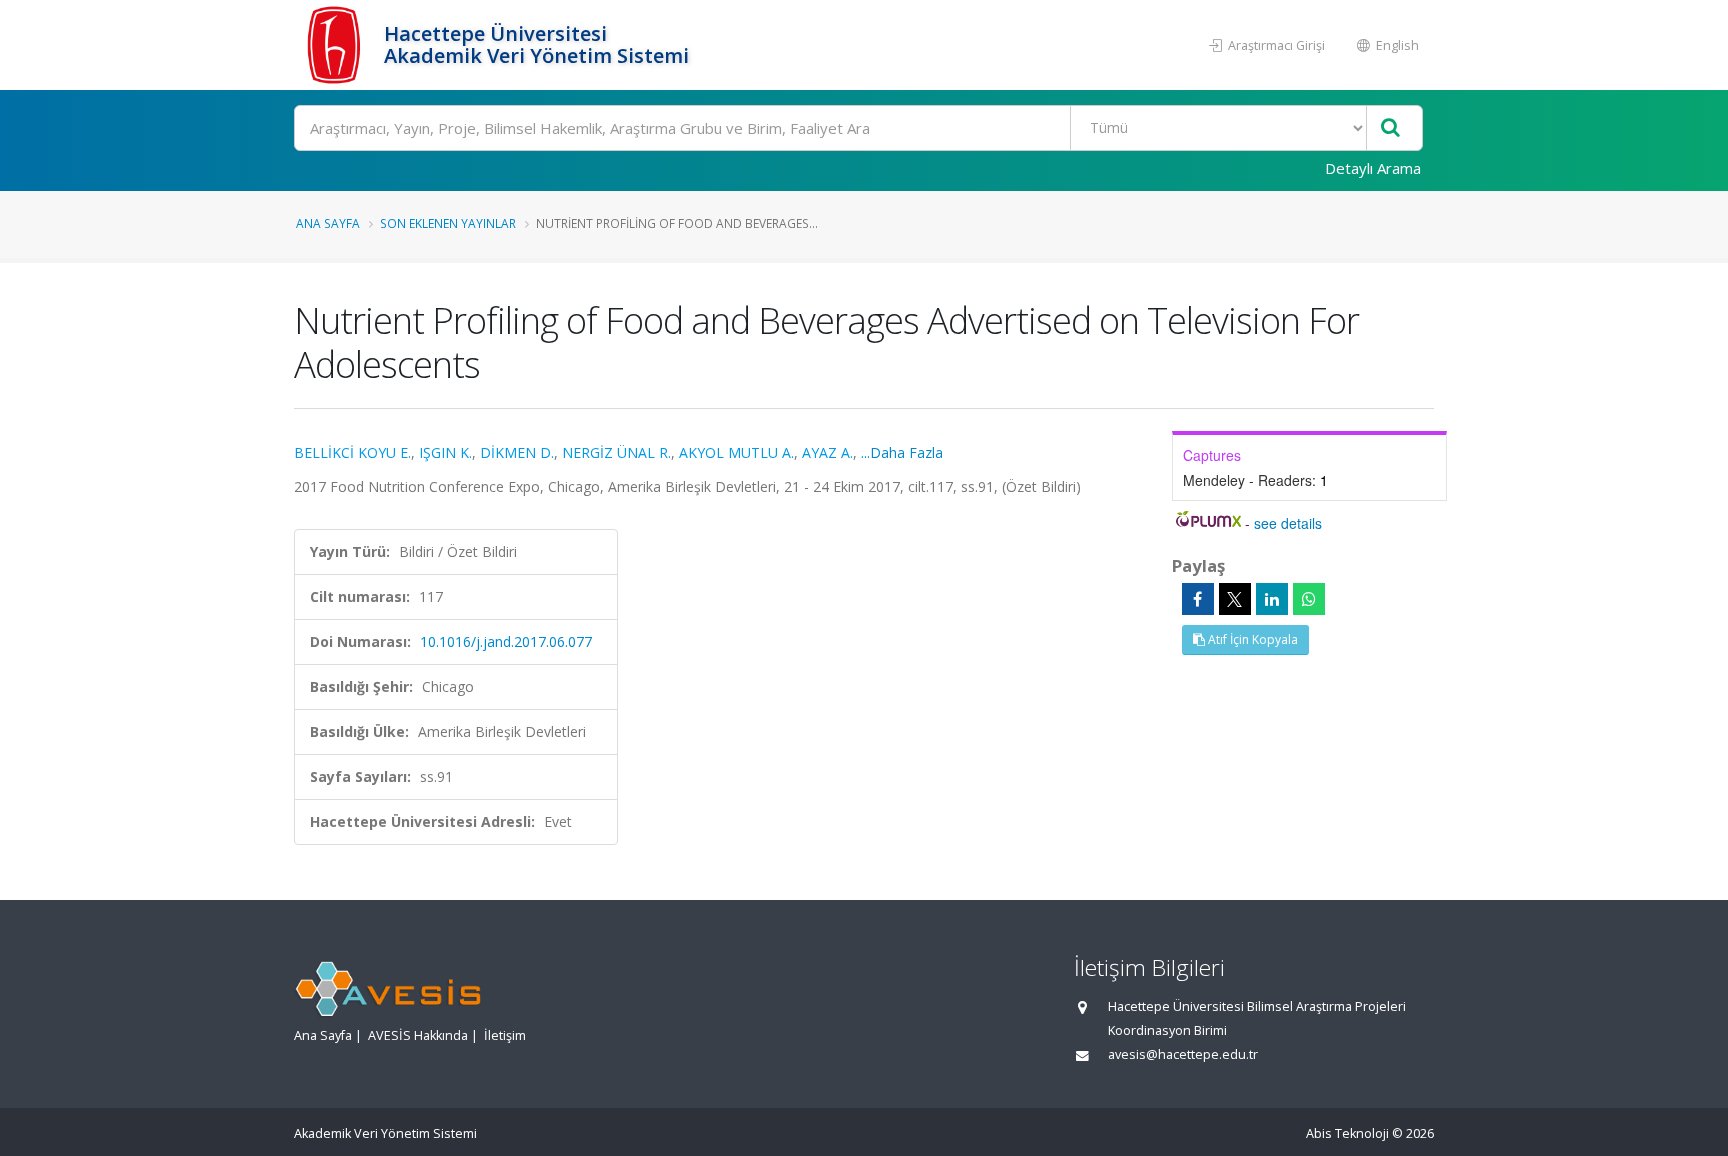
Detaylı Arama (1373, 168)
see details (1288, 523)
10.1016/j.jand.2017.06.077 (506, 641)
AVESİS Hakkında (418, 1035)
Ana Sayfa (328, 223)
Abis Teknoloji (1347, 1133)
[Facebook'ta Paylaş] (1198, 599)
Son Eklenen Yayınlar (448, 223)
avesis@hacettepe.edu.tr (1183, 1054)
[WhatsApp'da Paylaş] (1309, 599)
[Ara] (1390, 128)
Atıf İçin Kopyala (1251, 639)
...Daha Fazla (902, 452)
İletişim (505, 1035)
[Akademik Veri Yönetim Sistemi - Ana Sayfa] (336, 45)
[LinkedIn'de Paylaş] (1272, 599)
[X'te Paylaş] (1235, 599)
